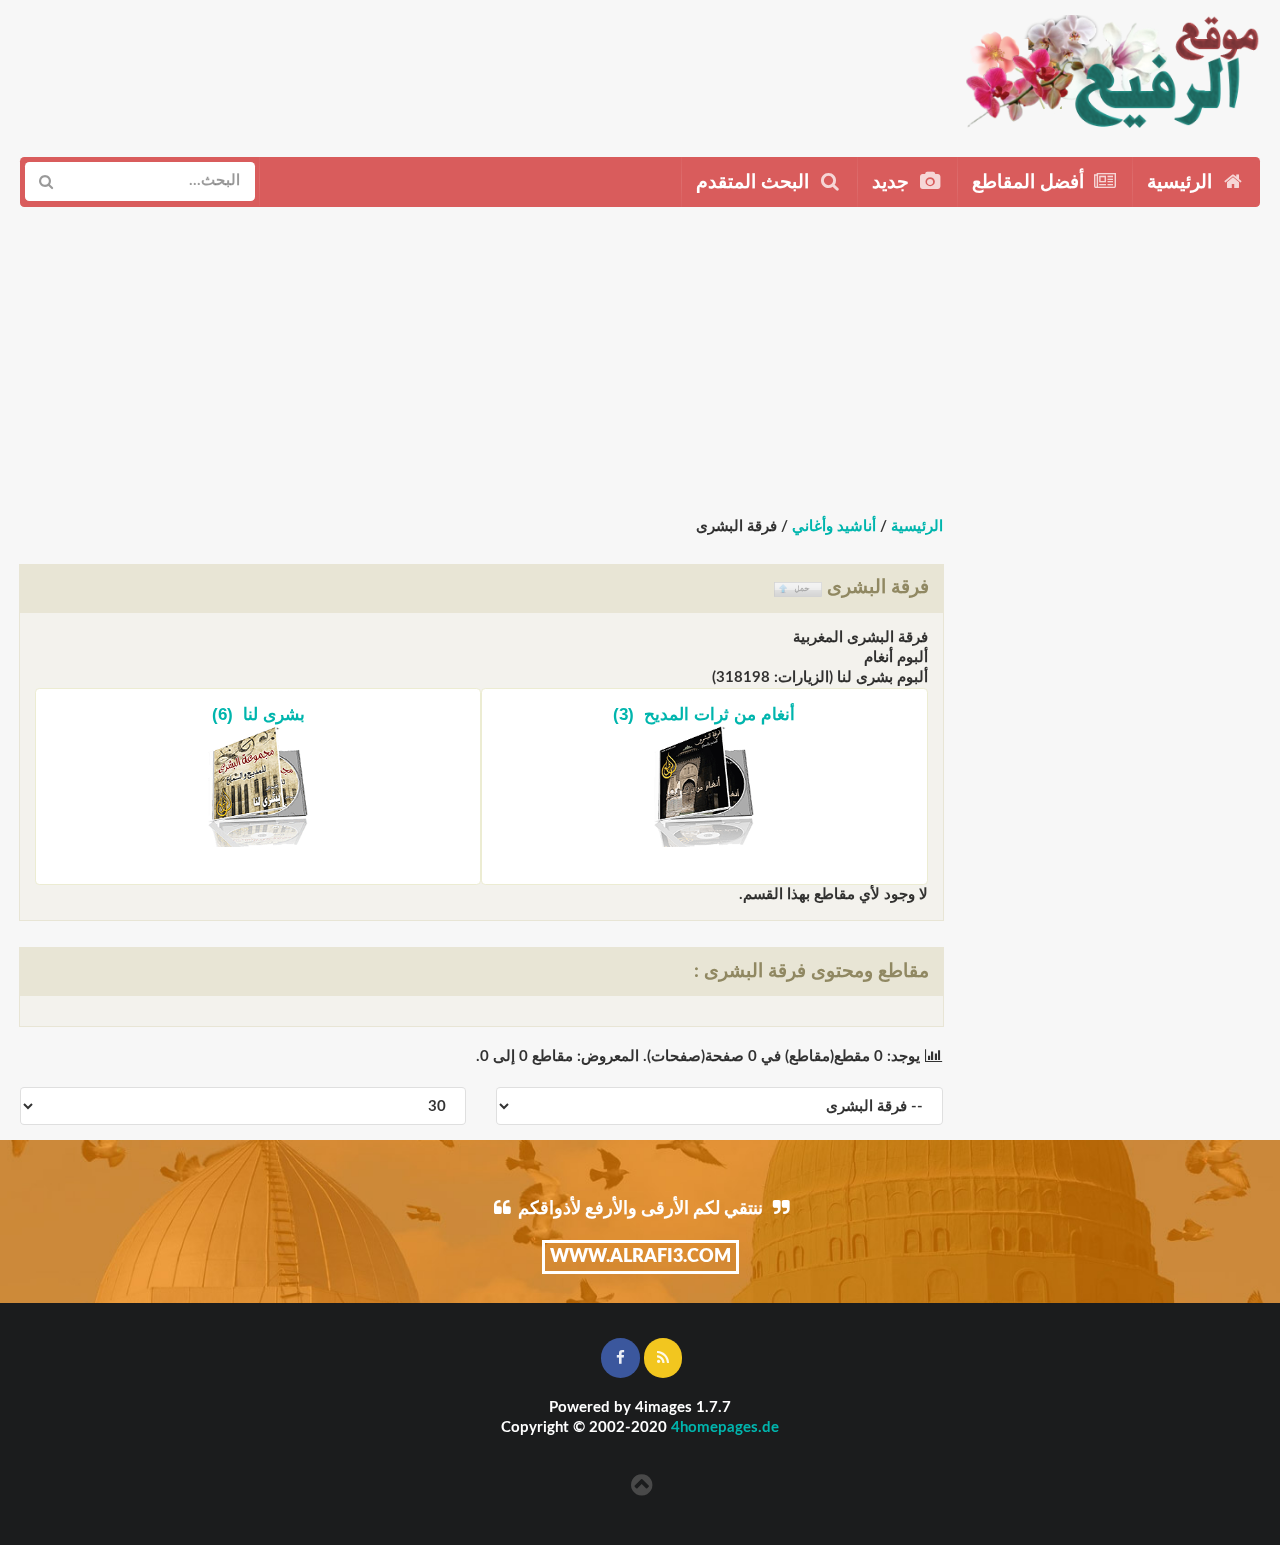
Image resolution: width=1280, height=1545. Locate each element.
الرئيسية (1182, 182)
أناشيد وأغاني (834, 526)
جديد (893, 182)
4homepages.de (725, 1427)
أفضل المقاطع (1030, 182)
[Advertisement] (520, 71)
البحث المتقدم (755, 182)
